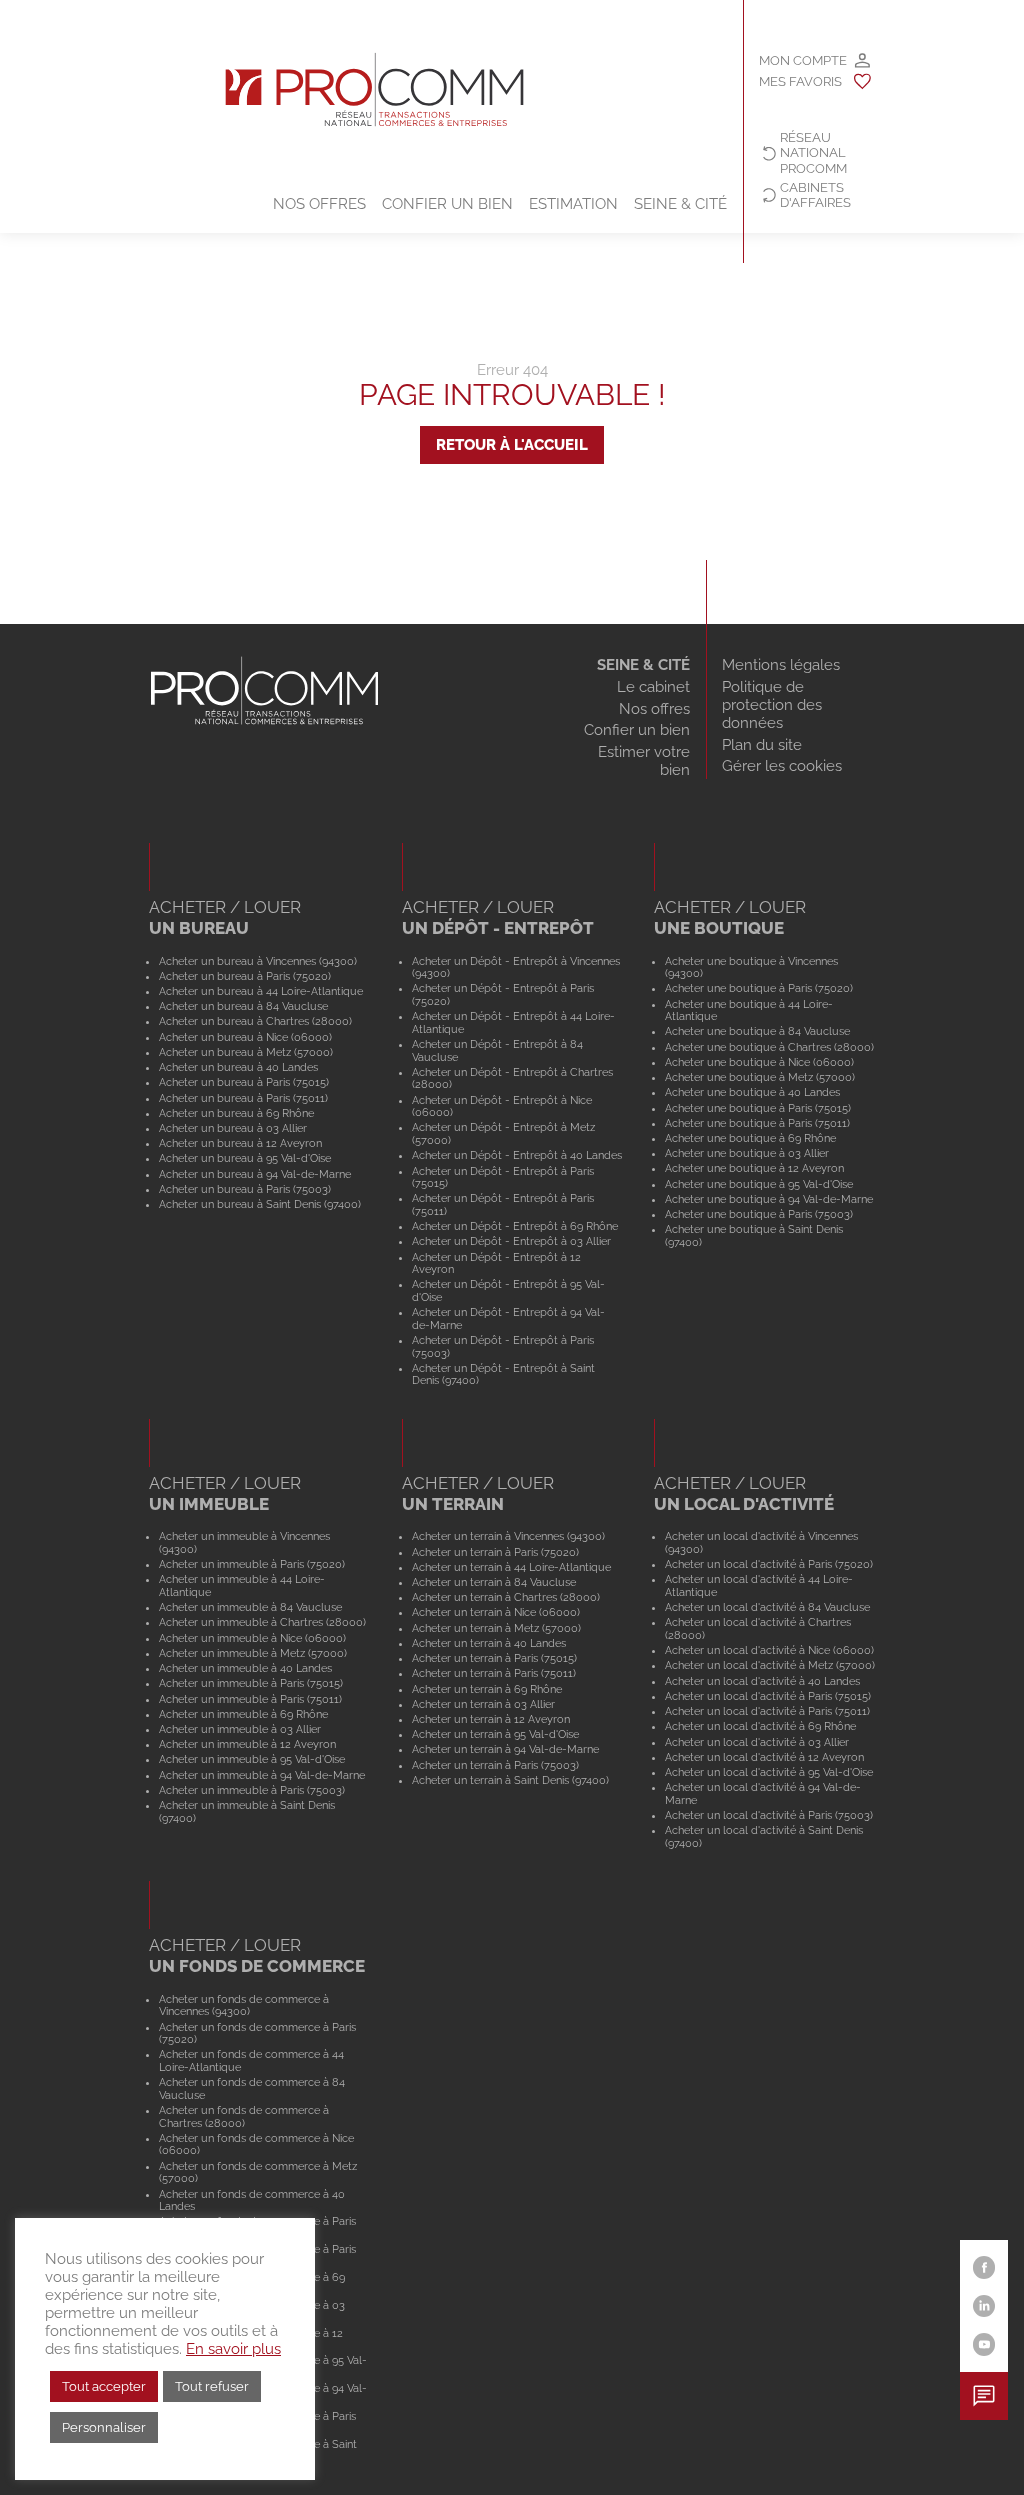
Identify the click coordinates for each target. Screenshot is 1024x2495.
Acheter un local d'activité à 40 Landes (762, 1681)
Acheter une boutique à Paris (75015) (758, 1108)
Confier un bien (447, 204)
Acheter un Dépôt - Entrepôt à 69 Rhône (515, 1226)
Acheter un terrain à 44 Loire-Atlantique (511, 1567)
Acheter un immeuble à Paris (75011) (250, 1699)
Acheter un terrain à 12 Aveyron (491, 1719)
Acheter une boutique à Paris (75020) (759, 988)
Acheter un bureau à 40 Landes (238, 1067)
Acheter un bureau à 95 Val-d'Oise (245, 1158)
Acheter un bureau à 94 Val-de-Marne (255, 1174)
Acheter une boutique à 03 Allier (747, 1153)
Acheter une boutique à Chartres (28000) (769, 1047)
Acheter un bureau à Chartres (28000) (255, 1021)
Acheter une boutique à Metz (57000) (760, 1077)
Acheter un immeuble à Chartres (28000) (262, 1622)
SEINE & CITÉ (643, 665)
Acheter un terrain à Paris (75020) (495, 1552)
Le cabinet (653, 687)
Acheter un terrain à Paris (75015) (494, 1658)
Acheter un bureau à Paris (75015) (244, 1082)
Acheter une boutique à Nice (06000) (759, 1062)
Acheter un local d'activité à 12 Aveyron (764, 1757)
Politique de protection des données (772, 705)
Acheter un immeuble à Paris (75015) (251, 1683)
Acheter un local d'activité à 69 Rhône (760, 1726)
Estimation (573, 204)
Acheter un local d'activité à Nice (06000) (769, 1650)
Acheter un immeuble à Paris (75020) (252, 1564)
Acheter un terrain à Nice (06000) (496, 1612)
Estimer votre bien (644, 761)
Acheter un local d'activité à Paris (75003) (769, 1815)
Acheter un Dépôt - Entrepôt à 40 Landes (517, 1155)
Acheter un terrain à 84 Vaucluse (494, 1582)
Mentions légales (781, 665)
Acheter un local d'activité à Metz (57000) (770, 1665)
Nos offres (319, 204)
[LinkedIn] (984, 2306)
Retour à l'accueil (512, 445)
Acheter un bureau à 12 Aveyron (240, 1143)
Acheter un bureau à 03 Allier (233, 1128)
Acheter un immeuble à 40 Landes (245, 1668)
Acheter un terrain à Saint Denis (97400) (510, 1780)
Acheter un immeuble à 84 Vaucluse (250, 1607)
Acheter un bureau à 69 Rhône (236, 1113)
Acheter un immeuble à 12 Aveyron (247, 1744)
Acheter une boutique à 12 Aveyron (754, 1168)
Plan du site (762, 745)
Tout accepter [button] (104, 2386)
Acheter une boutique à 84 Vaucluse (757, 1031)
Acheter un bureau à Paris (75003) (245, 1189)
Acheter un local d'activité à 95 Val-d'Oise (769, 1772)
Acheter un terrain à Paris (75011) (494, 1673)
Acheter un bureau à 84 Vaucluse (243, 1006)
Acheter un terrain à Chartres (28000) (506, 1597)
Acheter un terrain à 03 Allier (483, 1704)
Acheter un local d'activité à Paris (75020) (769, 1564)
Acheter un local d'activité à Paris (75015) (768, 1696)
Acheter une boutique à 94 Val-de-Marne (769, 1199)
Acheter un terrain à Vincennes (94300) (508, 1536)
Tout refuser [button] (212, 2386)
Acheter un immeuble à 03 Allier (240, 1729)
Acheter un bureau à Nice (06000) (245, 1037)
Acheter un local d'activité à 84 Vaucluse (767, 1607)
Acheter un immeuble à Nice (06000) (252, 1638)
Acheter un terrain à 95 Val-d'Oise (495, 1734)
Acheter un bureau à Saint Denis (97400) (260, 1204)
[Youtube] (984, 2344)
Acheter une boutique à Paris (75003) (759, 1214)
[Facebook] (984, 2267)
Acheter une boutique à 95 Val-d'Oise (759, 1184)
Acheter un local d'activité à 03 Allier (757, 1742)
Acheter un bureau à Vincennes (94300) (258, 961)
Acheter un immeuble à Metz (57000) (253, 1653)
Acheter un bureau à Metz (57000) (246, 1052)
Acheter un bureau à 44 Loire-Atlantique (261, 991)
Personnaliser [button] (104, 2427)
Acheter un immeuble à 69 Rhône (243, 1714)
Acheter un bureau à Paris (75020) (245, 976)
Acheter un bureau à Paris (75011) (243, 1098)
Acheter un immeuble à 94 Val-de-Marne (262, 1775)
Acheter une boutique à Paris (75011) (757, 1123)
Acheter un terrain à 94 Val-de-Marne (505, 1749)
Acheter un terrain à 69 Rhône (487, 1689)
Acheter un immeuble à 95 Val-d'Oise (252, 1759)
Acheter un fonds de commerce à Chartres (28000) (244, 2116)
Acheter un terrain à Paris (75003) (495, 1765)
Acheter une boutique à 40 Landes (752, 1092)
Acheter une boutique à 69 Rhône (750, 1138)
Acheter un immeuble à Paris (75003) (252, 1790)
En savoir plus (233, 2348)
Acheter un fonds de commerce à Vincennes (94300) (244, 2005)
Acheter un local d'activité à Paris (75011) (767, 1711)
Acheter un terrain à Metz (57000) (496, 1628)
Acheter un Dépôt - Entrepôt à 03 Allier (511, 1241)
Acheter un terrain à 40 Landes (489, 1643)
